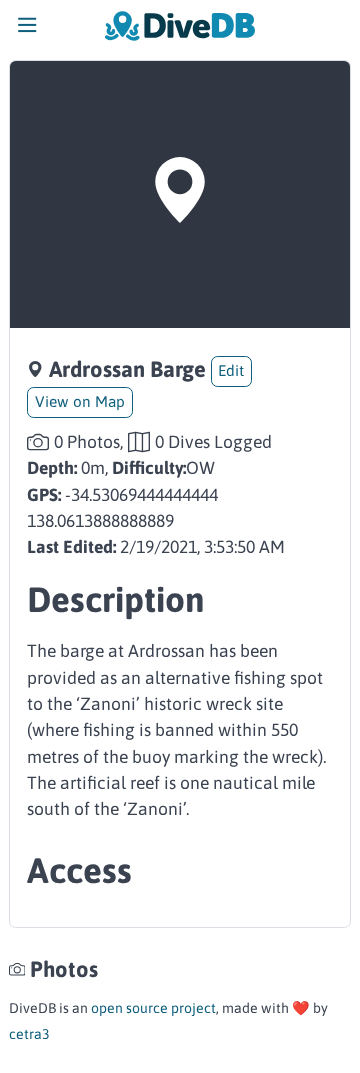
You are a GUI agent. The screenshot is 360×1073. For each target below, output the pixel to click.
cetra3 (29, 1034)
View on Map (80, 401)
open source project (153, 1008)
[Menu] (27, 30)
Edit (231, 370)
